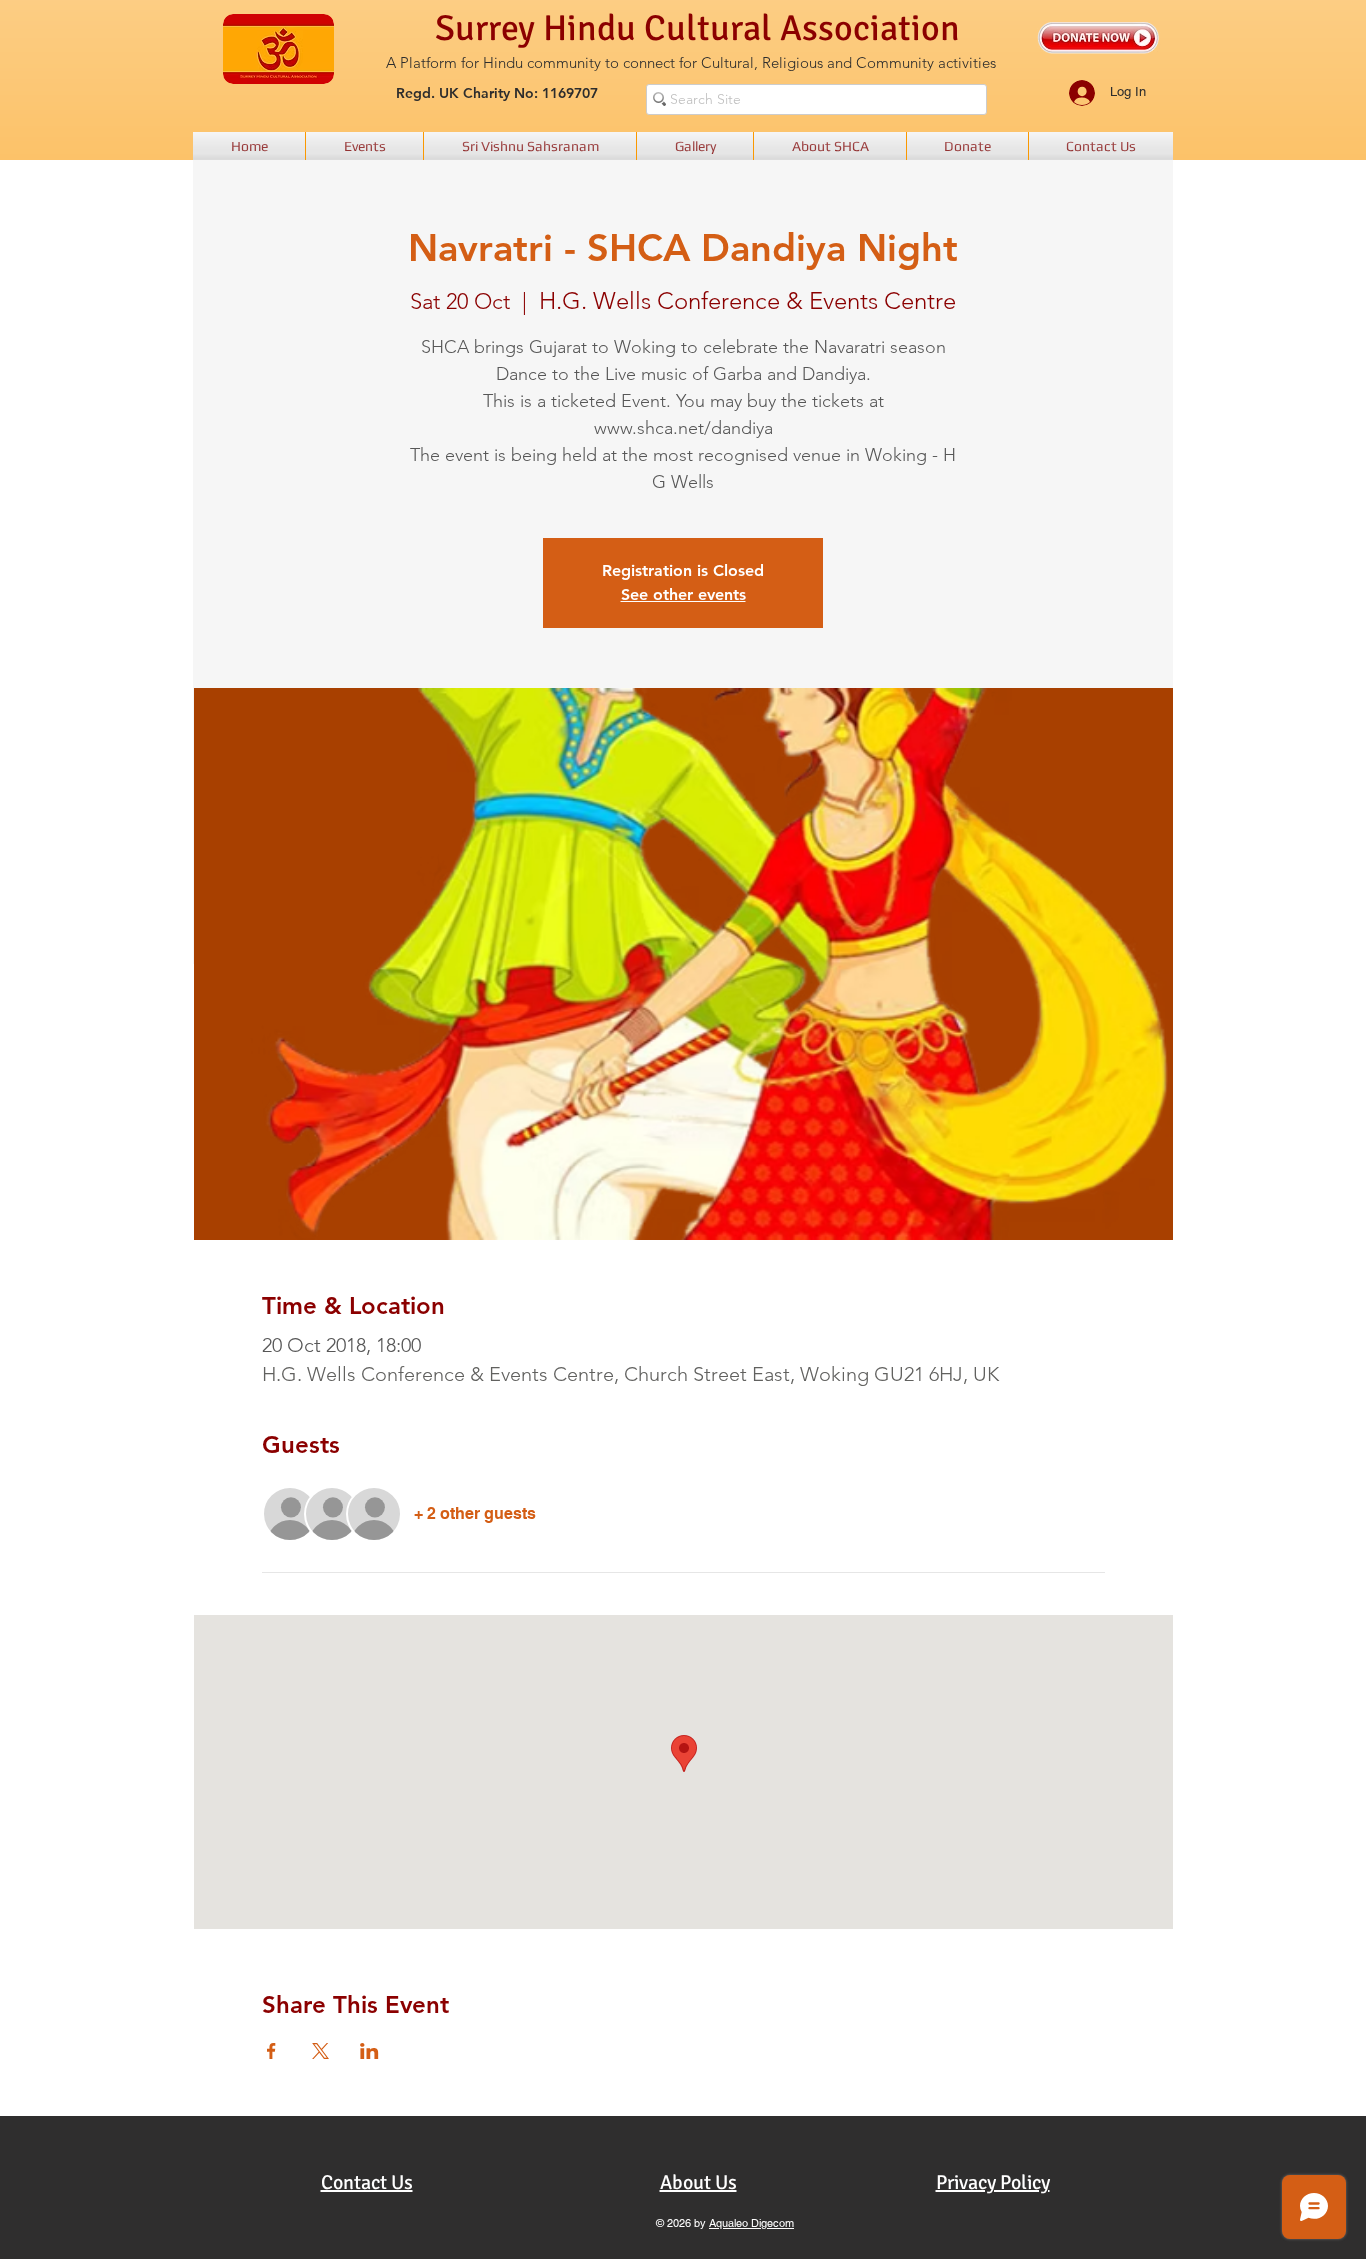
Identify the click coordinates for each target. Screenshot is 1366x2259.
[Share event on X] (320, 2051)
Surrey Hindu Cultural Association (697, 28)
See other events (683, 594)
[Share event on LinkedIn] (369, 2051)
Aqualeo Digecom (751, 2223)
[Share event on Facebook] (271, 2051)
